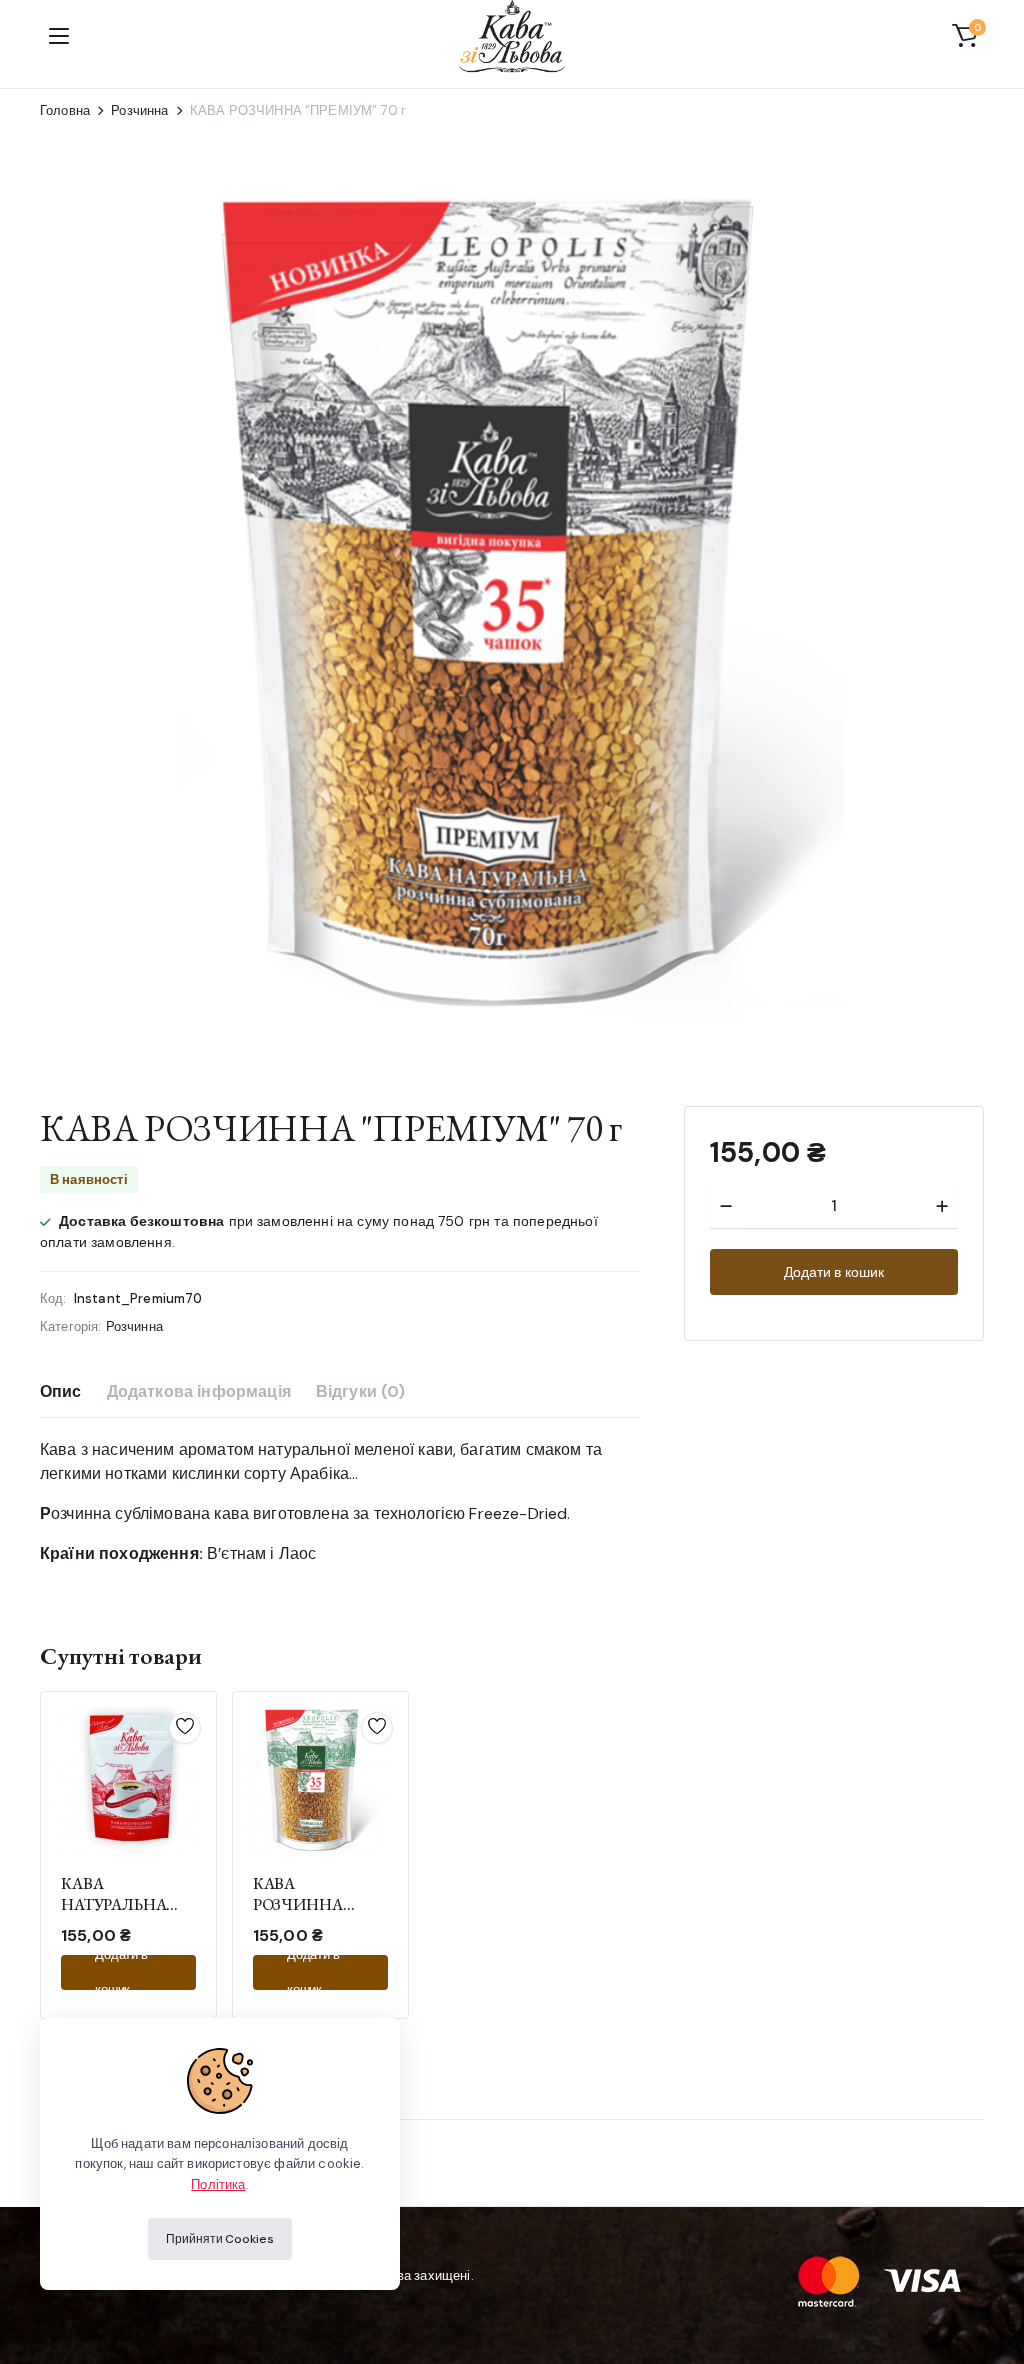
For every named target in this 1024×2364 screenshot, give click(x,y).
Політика (218, 2184)
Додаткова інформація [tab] (199, 1391)
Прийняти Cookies (219, 2239)
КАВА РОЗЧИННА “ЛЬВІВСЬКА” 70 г (317, 1904)
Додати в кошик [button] (121, 1972)
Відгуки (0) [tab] (361, 1391)
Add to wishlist (185, 1726)
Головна (65, 110)
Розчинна (139, 110)
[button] (965, 36)
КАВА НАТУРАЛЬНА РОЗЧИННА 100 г (123, 1904)
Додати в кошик (833, 1272)
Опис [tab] (61, 1391)
